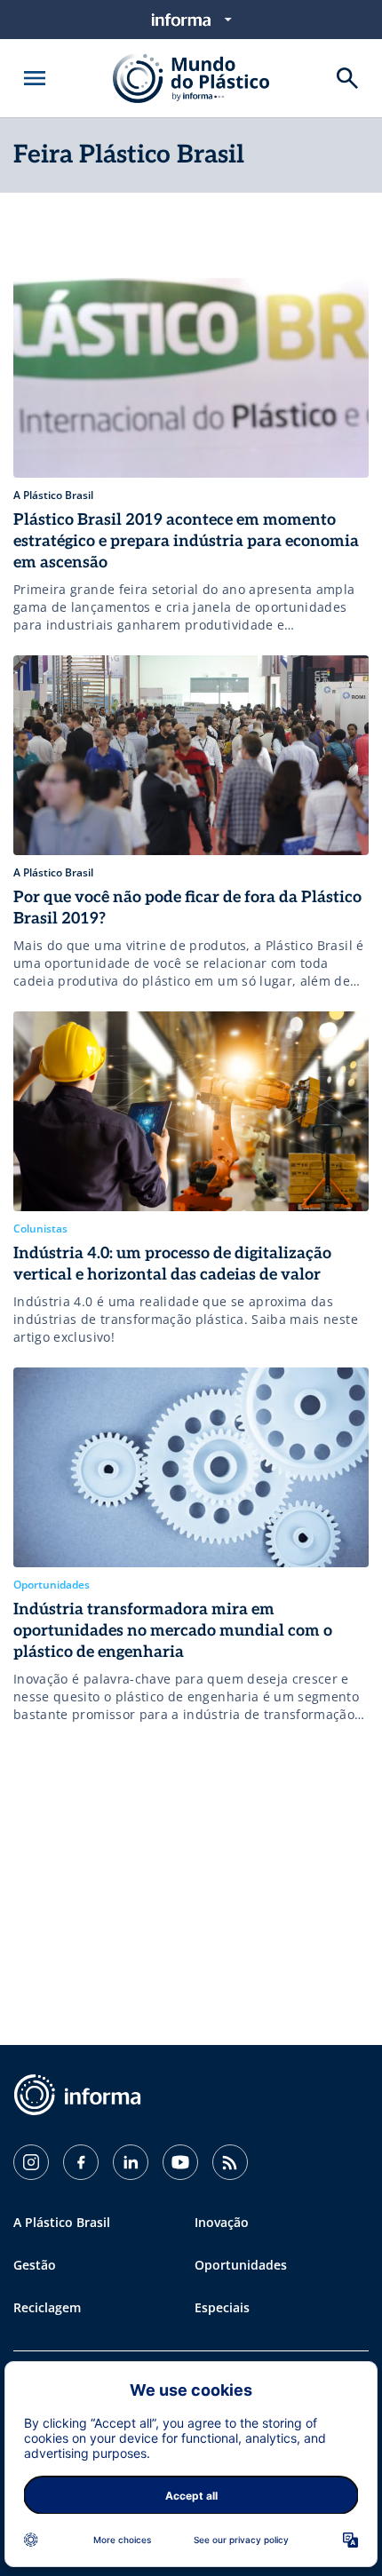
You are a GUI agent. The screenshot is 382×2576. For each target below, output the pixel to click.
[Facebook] (81, 2162)
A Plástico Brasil (62, 2222)
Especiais (222, 2307)
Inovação (222, 2222)
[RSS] (230, 2162)
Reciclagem (47, 2307)
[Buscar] (347, 78)
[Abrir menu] (35, 78)
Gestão (35, 2265)
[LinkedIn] (131, 2162)
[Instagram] (31, 2162)
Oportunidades (241, 2265)
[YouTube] (180, 2162)
